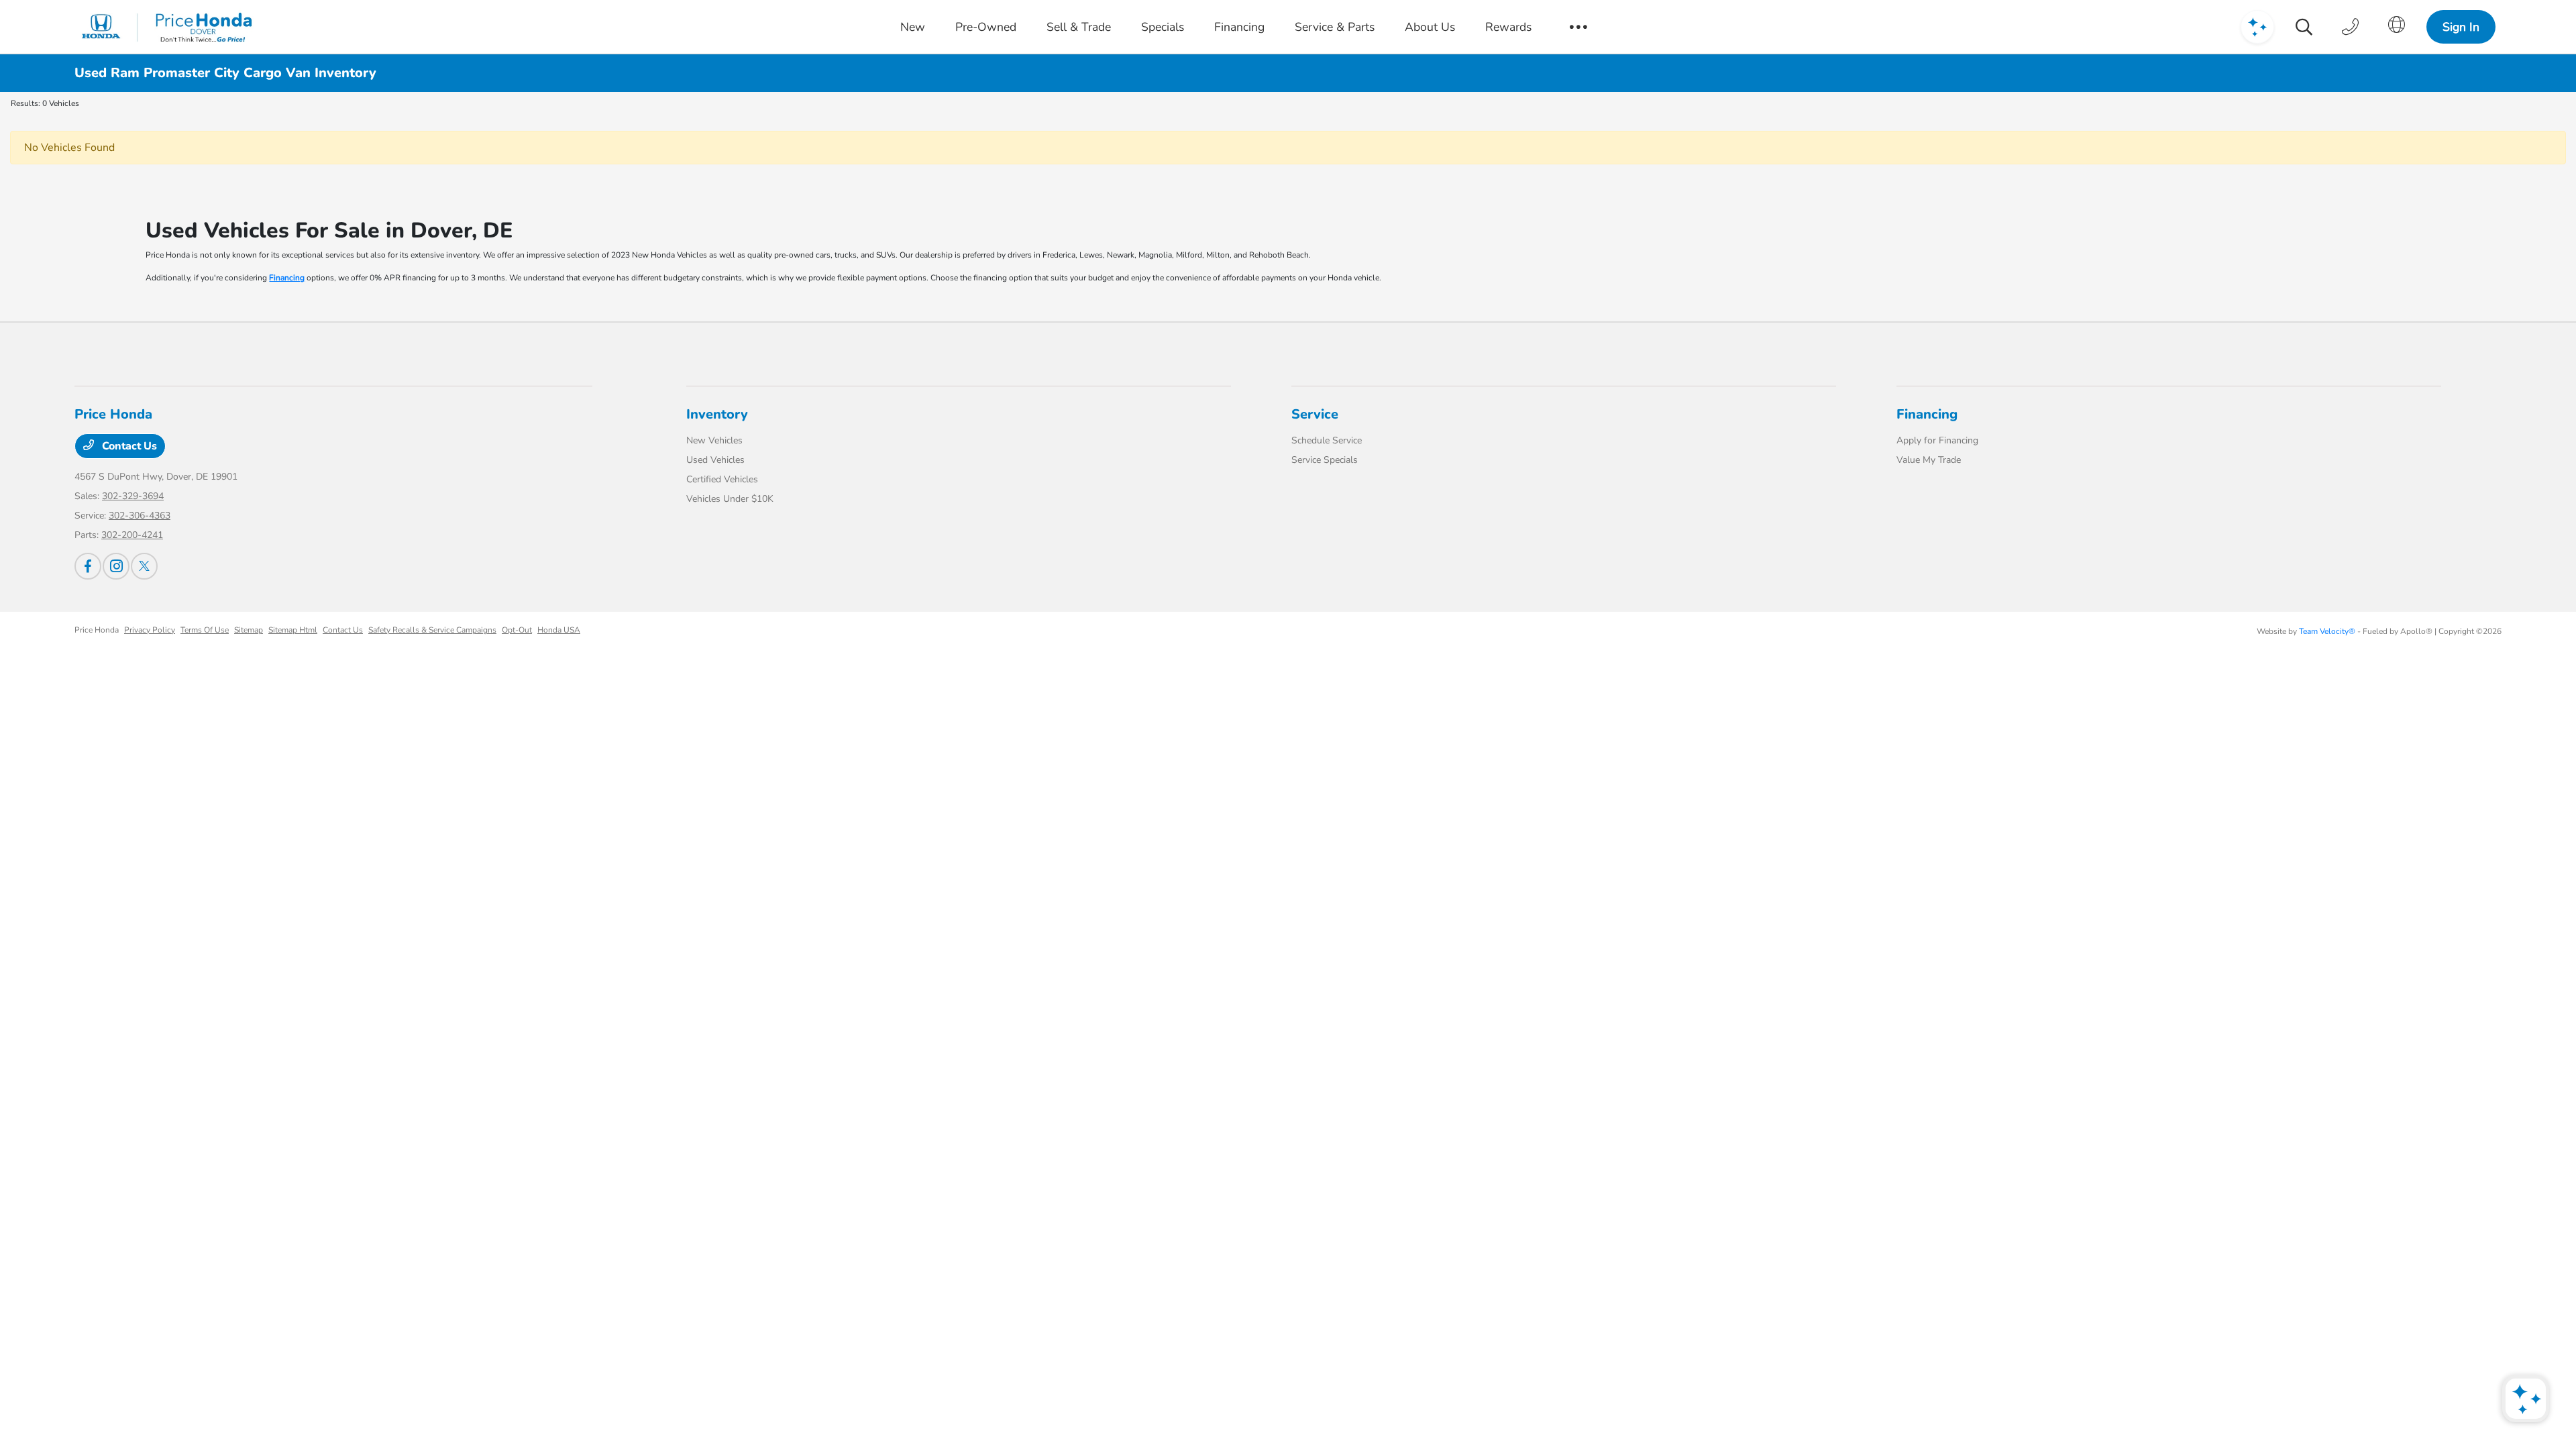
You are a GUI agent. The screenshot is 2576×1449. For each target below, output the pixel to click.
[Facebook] (88, 566)
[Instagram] (116, 566)
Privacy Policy (150, 630)
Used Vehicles (715, 460)
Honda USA (559, 630)
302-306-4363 (140, 516)
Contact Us (128, 446)
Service (1315, 414)
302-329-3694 (133, 496)
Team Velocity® (2327, 631)
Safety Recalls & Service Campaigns (432, 630)
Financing (287, 278)
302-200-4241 (132, 535)
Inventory (717, 414)
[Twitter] (144, 566)
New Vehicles (714, 440)
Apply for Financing (1937, 440)
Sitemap (249, 630)
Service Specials (1325, 460)
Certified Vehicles (722, 479)
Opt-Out (517, 630)
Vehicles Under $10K (730, 499)
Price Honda (97, 630)
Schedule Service (1327, 440)
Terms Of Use (205, 630)
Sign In (2461, 27)
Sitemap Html (293, 630)
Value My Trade (1929, 460)
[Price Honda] (167, 27)
